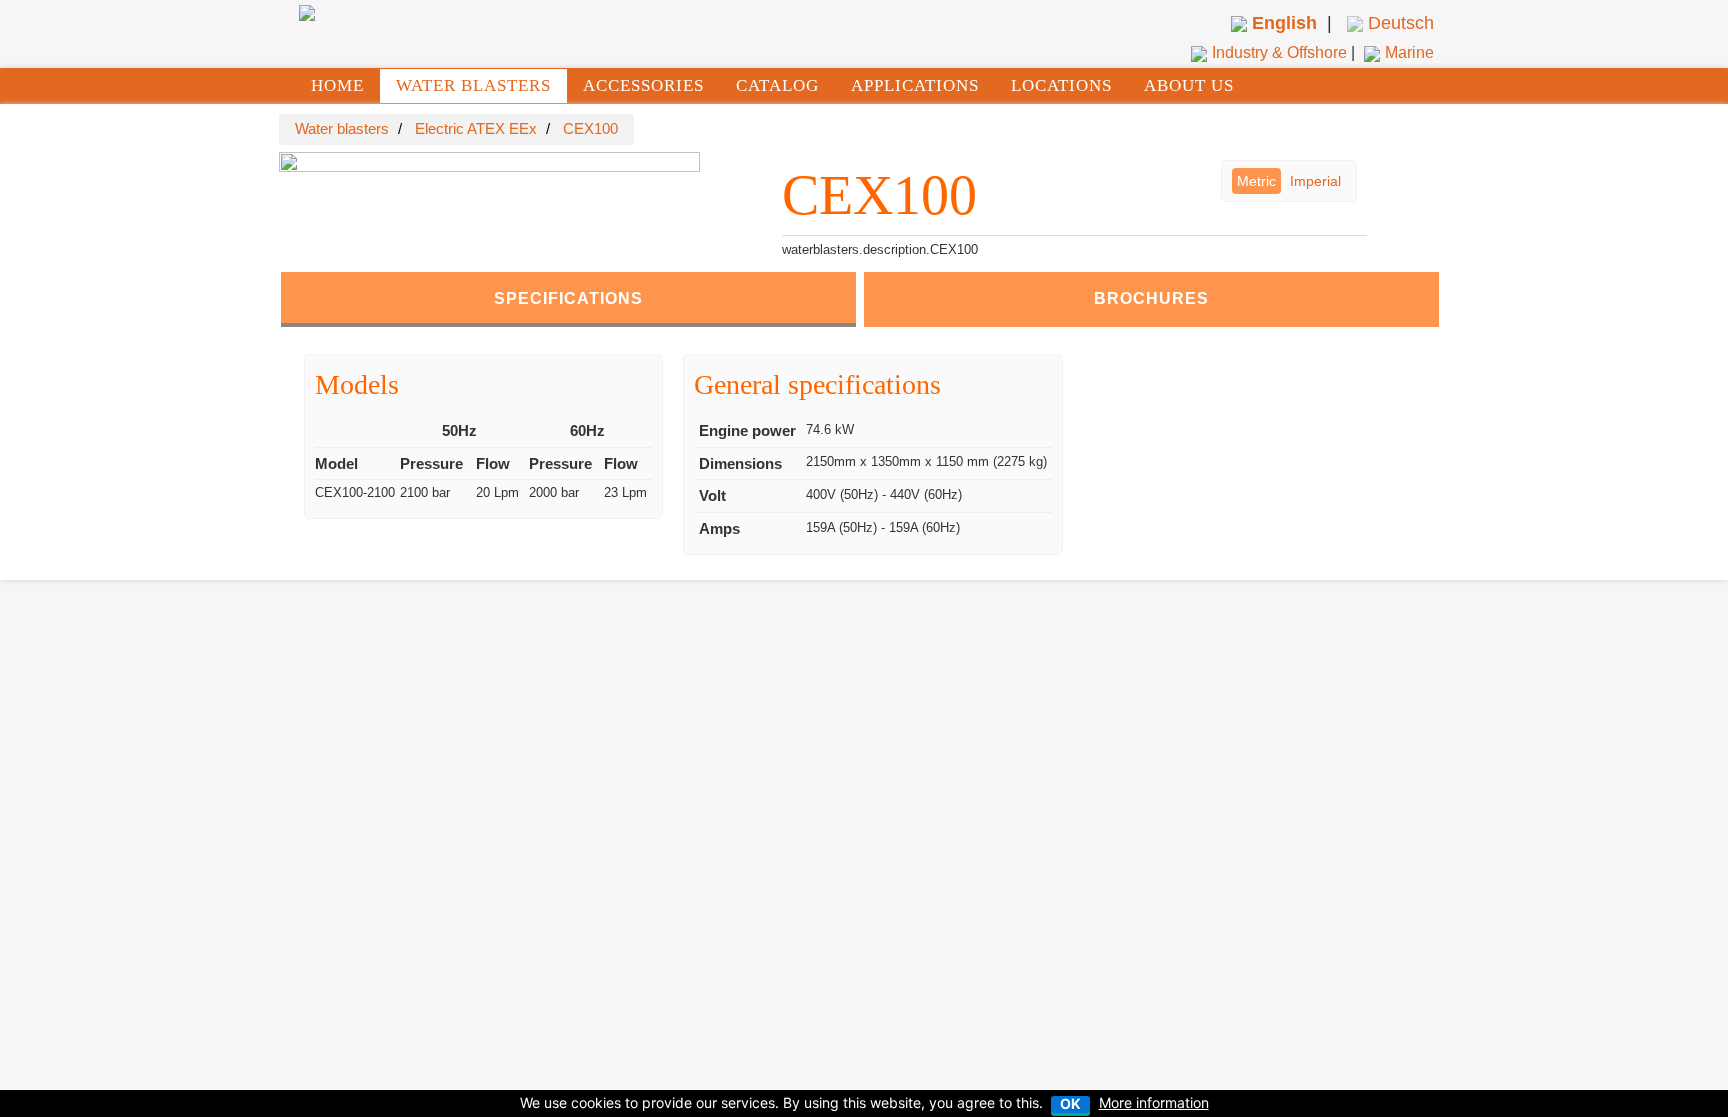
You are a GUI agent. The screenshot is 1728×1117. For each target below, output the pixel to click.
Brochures (1151, 298)
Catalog (777, 85)
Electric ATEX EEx (476, 129)
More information (1154, 1102)
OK (1070, 1104)
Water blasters (342, 129)
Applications (915, 85)
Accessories (643, 85)
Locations (1061, 85)
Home (337, 85)
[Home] (307, 12)
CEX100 (590, 129)
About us (1189, 85)
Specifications (568, 298)
